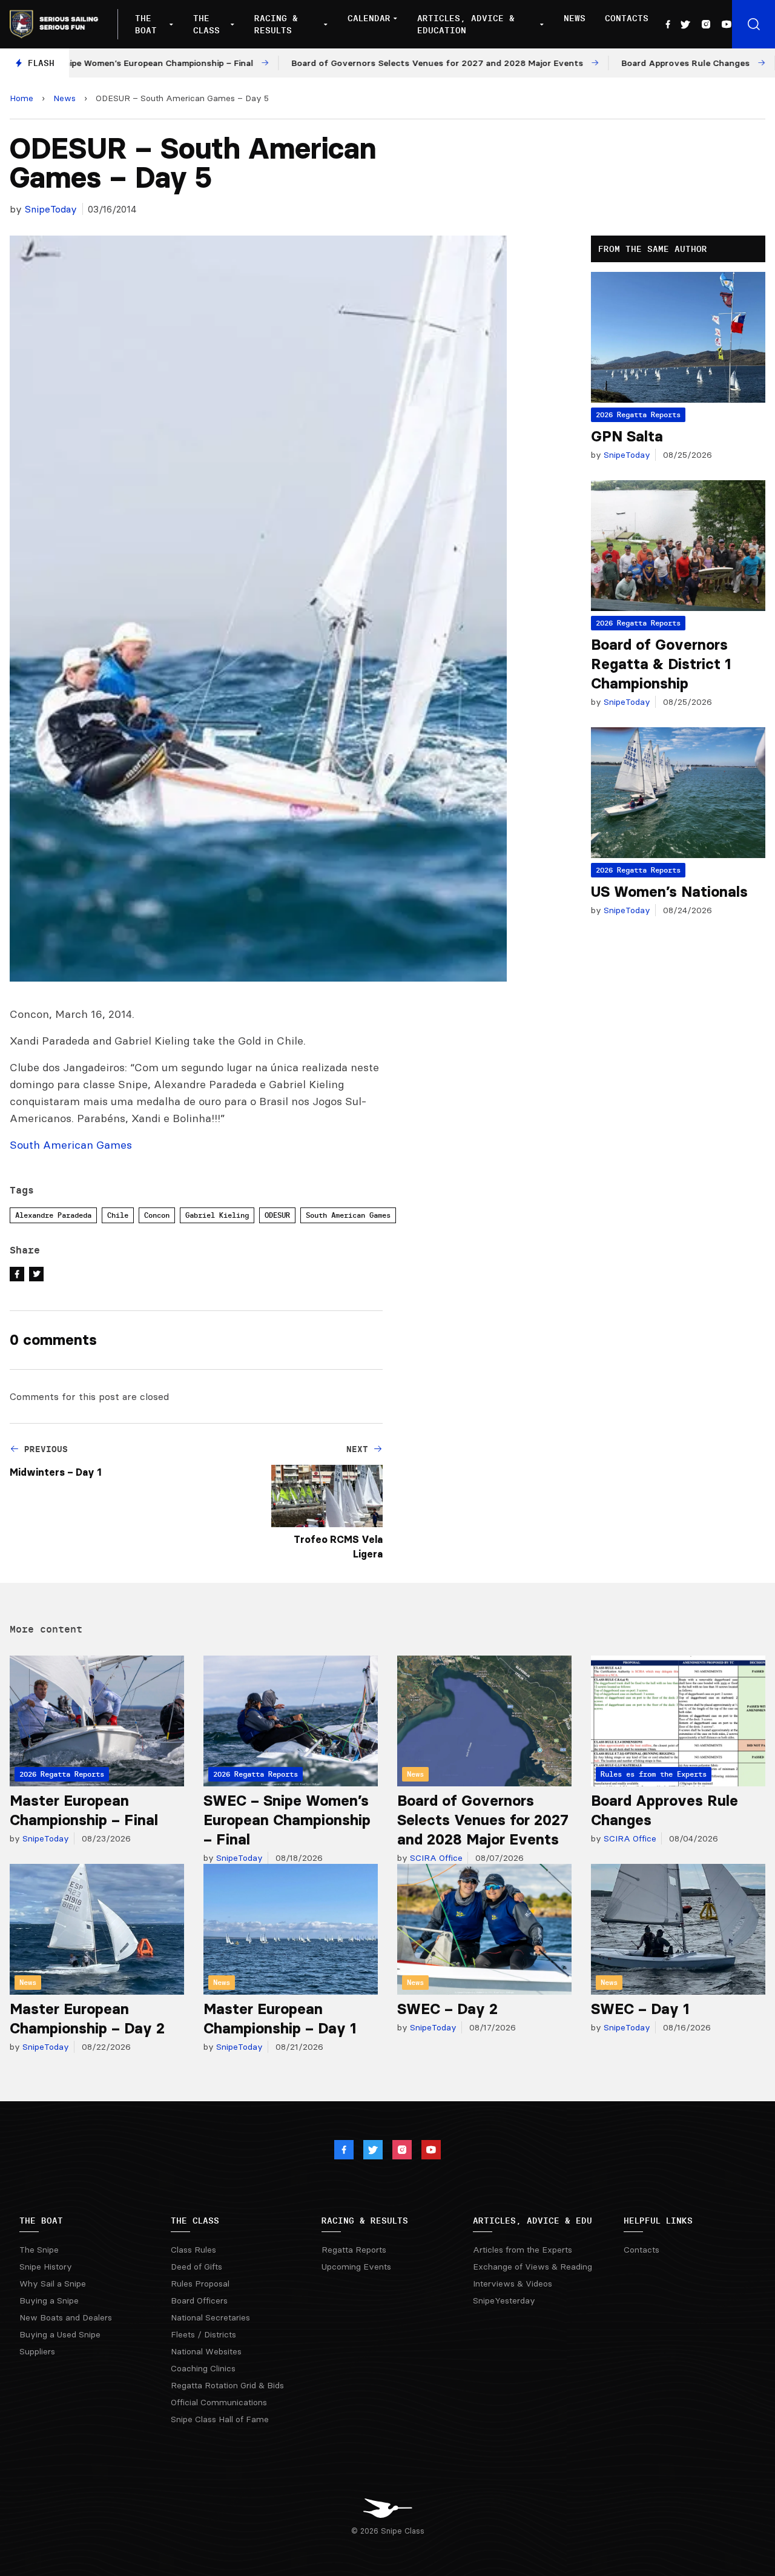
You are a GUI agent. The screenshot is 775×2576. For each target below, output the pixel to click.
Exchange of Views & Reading (533, 2267)
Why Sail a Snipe (53, 2284)
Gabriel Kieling (217, 1215)
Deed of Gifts (196, 2267)
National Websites (206, 2351)
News (575, 18)
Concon (157, 1215)
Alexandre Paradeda (53, 1215)
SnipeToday (51, 209)
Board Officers (199, 2300)
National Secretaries (210, 2317)
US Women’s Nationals (669, 892)
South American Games (348, 1215)
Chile (118, 1215)
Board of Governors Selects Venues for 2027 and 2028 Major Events (483, 1820)
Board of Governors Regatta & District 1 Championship (661, 664)
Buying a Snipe (49, 2300)
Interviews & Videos (513, 2284)
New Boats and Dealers (66, 2317)
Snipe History (46, 2267)
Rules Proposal (200, 2284)
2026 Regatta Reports (638, 414)
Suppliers (37, 2351)
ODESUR (277, 1215)
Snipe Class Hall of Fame (220, 2419)
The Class (206, 24)
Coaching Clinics (203, 2368)
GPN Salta (627, 436)
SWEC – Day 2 (447, 2009)
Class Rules (193, 2250)
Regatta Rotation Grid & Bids (227, 2385)
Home (21, 98)
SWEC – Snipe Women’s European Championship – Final (287, 1820)
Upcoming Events (356, 2267)
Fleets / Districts (203, 2334)
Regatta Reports (354, 2250)
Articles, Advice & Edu (533, 2221)
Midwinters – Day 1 (55, 1472)
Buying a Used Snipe (60, 2334)
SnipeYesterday (504, 2300)
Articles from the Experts (523, 2250)
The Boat (146, 24)
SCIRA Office (435, 1858)
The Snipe (39, 2250)
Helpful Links (658, 2221)
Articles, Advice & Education (466, 24)
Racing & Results (276, 24)
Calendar (369, 18)
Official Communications (219, 2402)
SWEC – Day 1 (640, 2009)
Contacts (627, 18)
